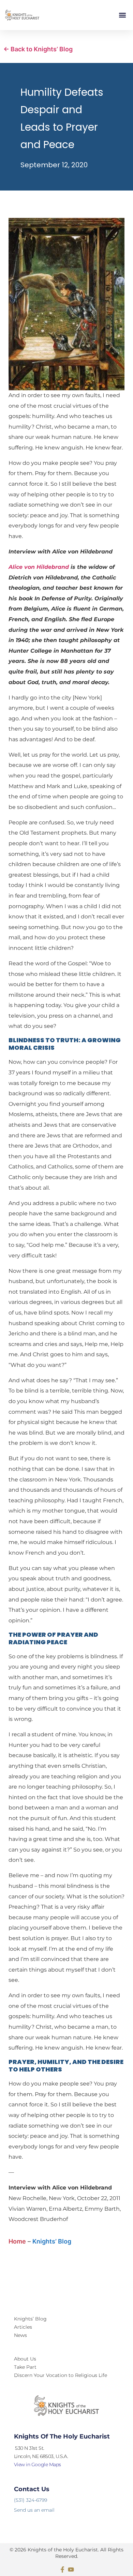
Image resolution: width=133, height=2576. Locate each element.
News (20, 2335)
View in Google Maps (38, 2464)
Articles (23, 2327)
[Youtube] (71, 2570)
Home (17, 2241)
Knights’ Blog (52, 2241)
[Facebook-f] (62, 2570)
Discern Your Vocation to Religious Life (61, 2375)
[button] (122, 15)
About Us (25, 2359)
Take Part (25, 2367)
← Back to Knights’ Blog (38, 49)
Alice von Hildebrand (39, 567)
